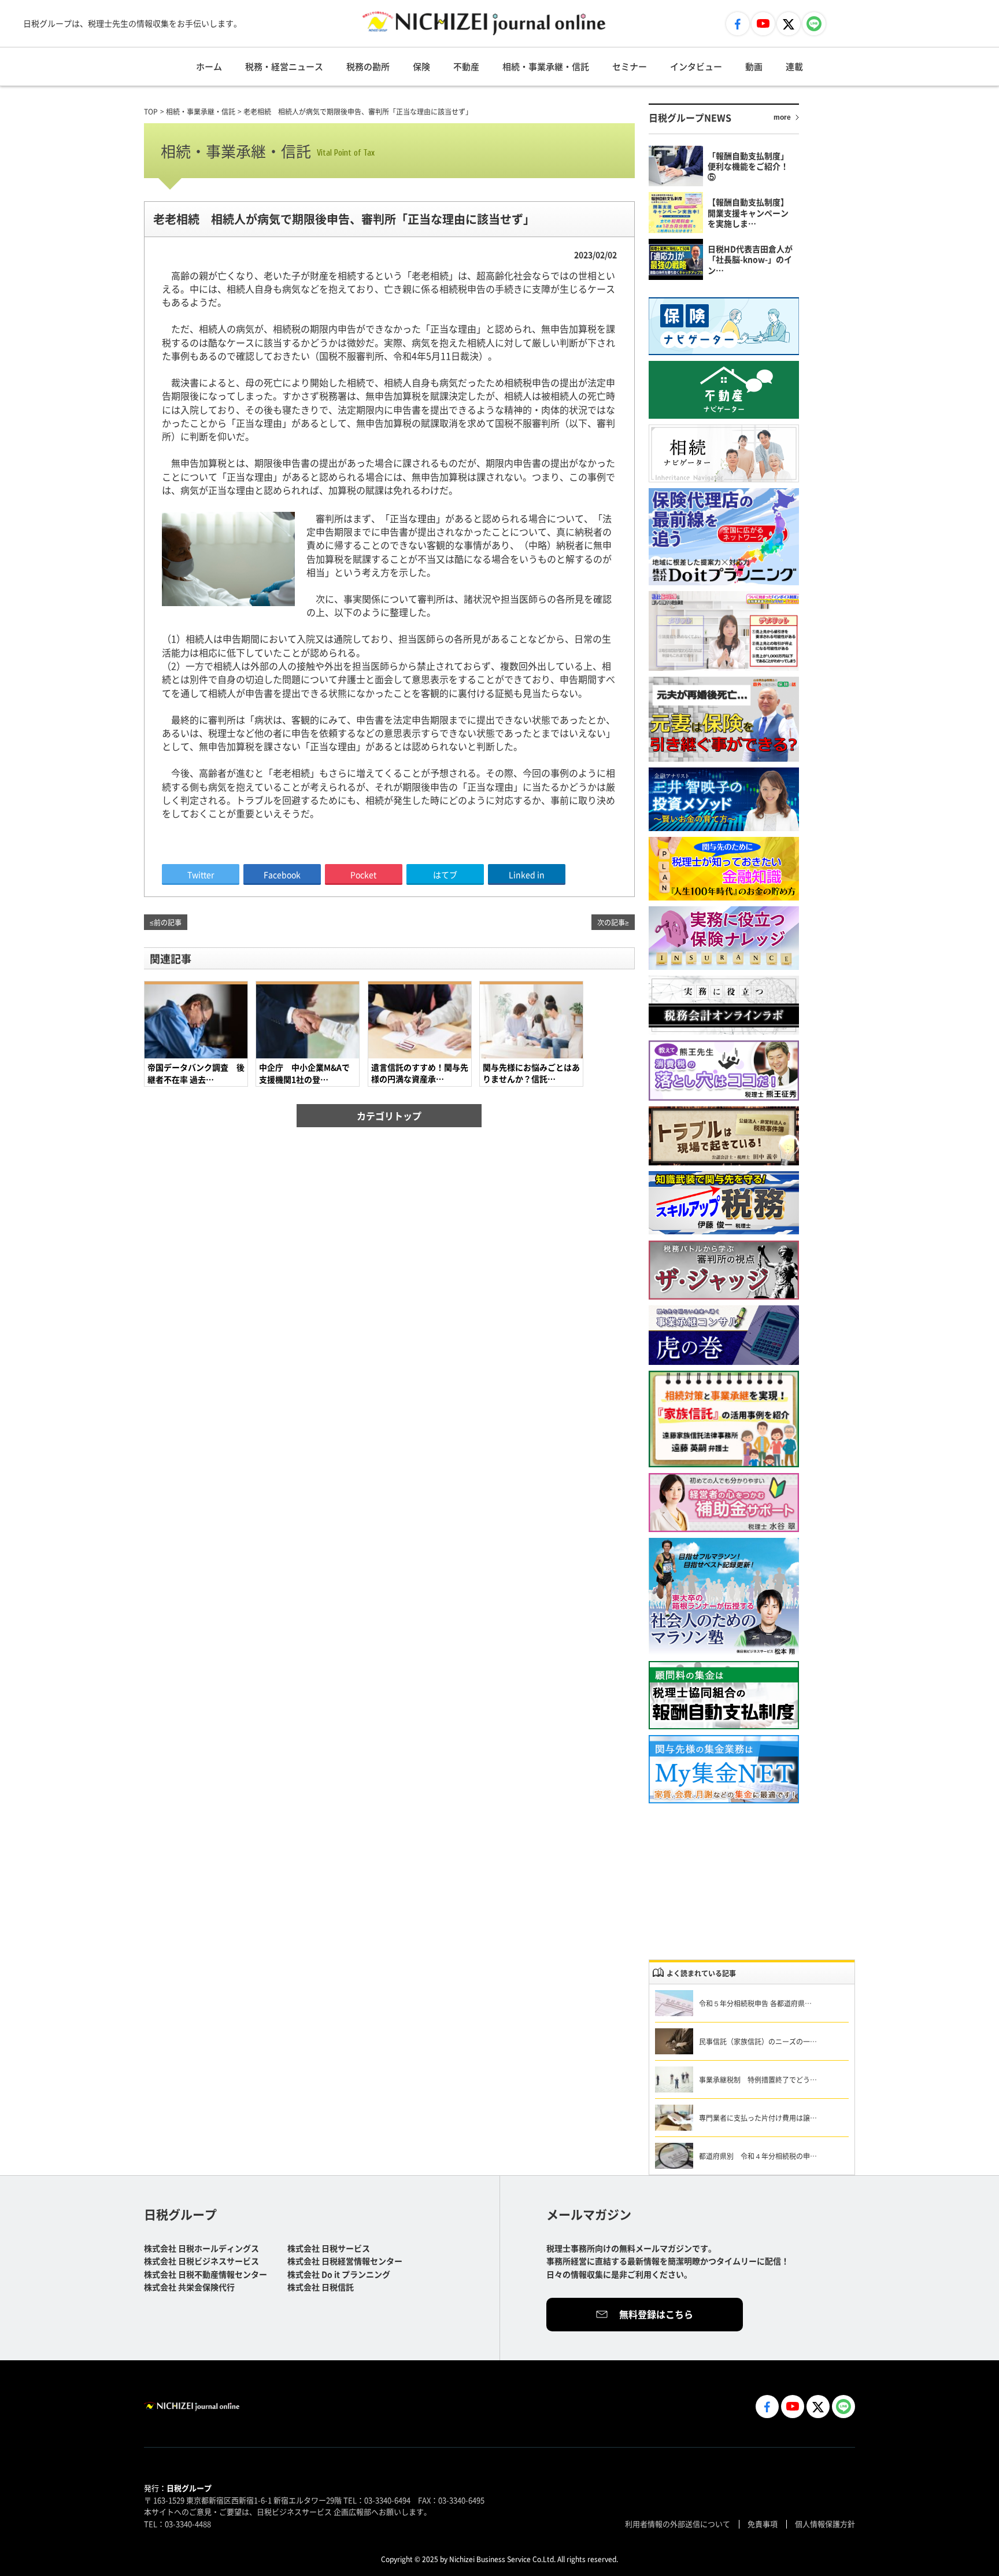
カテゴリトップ (389, 1116)
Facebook (282, 874)
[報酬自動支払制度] (724, 1695)
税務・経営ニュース (284, 66)
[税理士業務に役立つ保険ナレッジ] (724, 938)
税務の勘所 (368, 66)
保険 (421, 66)
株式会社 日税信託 (321, 2287)
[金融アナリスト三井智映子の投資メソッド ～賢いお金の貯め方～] (724, 799)
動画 (754, 66)
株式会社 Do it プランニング (339, 2274)
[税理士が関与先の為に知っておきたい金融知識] (724, 869)
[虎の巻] (724, 1335)
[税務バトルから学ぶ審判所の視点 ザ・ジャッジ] (724, 1270)
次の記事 (611, 922)
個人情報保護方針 (825, 2524)
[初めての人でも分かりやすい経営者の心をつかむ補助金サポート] (724, 1503)
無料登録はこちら (656, 2314)
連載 (794, 66)
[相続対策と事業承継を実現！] (724, 1419)
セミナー (630, 66)
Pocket (363, 874)
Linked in (527, 874)
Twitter (201, 874)
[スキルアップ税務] (724, 1203)
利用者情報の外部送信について (678, 2524)
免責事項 (763, 2524)
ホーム (209, 66)
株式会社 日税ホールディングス (201, 2248)
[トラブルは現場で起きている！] (724, 1136)
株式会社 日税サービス (329, 2248)
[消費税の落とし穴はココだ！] (724, 1071)
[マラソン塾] (724, 1597)
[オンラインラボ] (724, 1005)
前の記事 (168, 922)
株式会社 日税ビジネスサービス (201, 2261)
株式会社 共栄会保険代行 (189, 2287)
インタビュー (696, 66)
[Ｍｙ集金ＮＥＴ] (724, 1769)
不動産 (466, 66)
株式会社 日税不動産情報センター (206, 2274)
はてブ (445, 874)
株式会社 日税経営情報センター (345, 2261)
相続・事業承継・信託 (546, 66)
